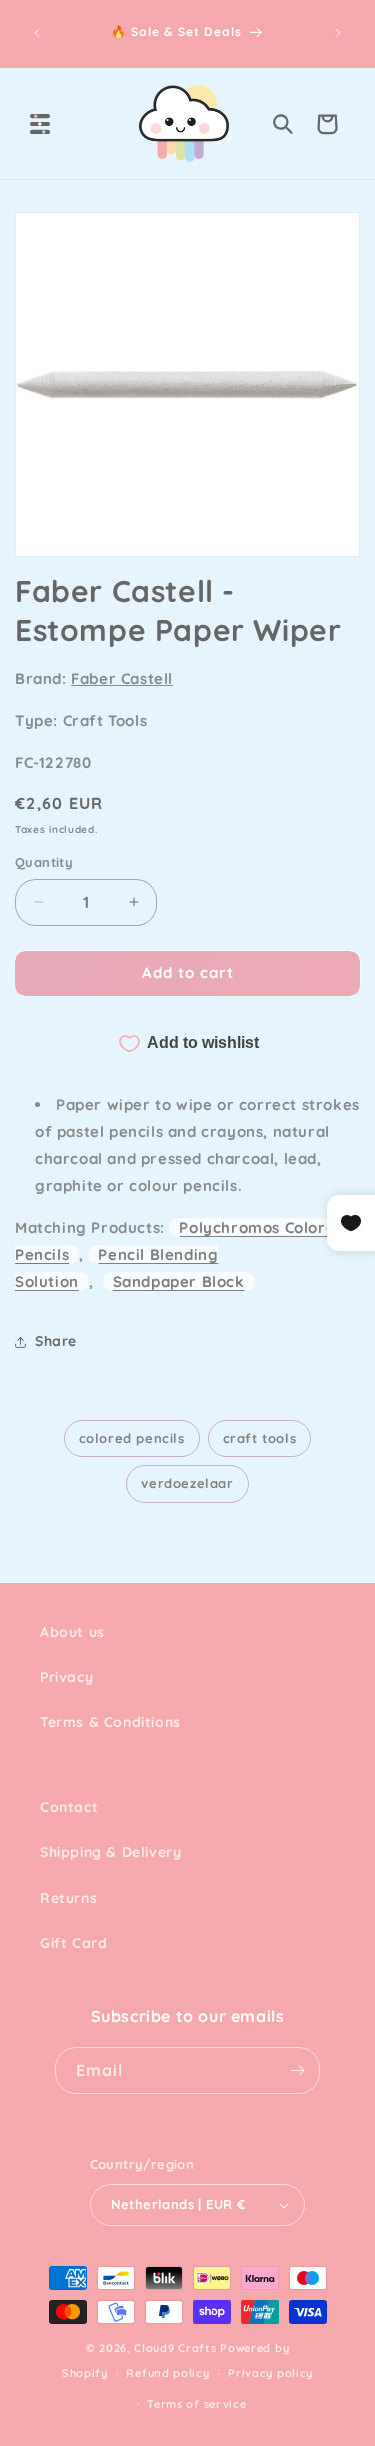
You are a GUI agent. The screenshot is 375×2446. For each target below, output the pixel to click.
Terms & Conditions (110, 1722)
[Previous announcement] (37, 33)
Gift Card (73, 1943)
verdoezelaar (187, 1483)
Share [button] (56, 1341)
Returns (68, 1898)
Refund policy (167, 2373)
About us (72, 1632)
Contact (69, 1807)
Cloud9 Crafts (175, 2348)
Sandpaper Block (179, 1281)
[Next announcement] (338, 33)
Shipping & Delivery (110, 1852)
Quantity (44, 862)
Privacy (66, 1677)
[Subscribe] (297, 2070)
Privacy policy (270, 2373)
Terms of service (196, 2404)
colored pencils (132, 1438)
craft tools (260, 1438)
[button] (40, 124)
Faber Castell (122, 678)
